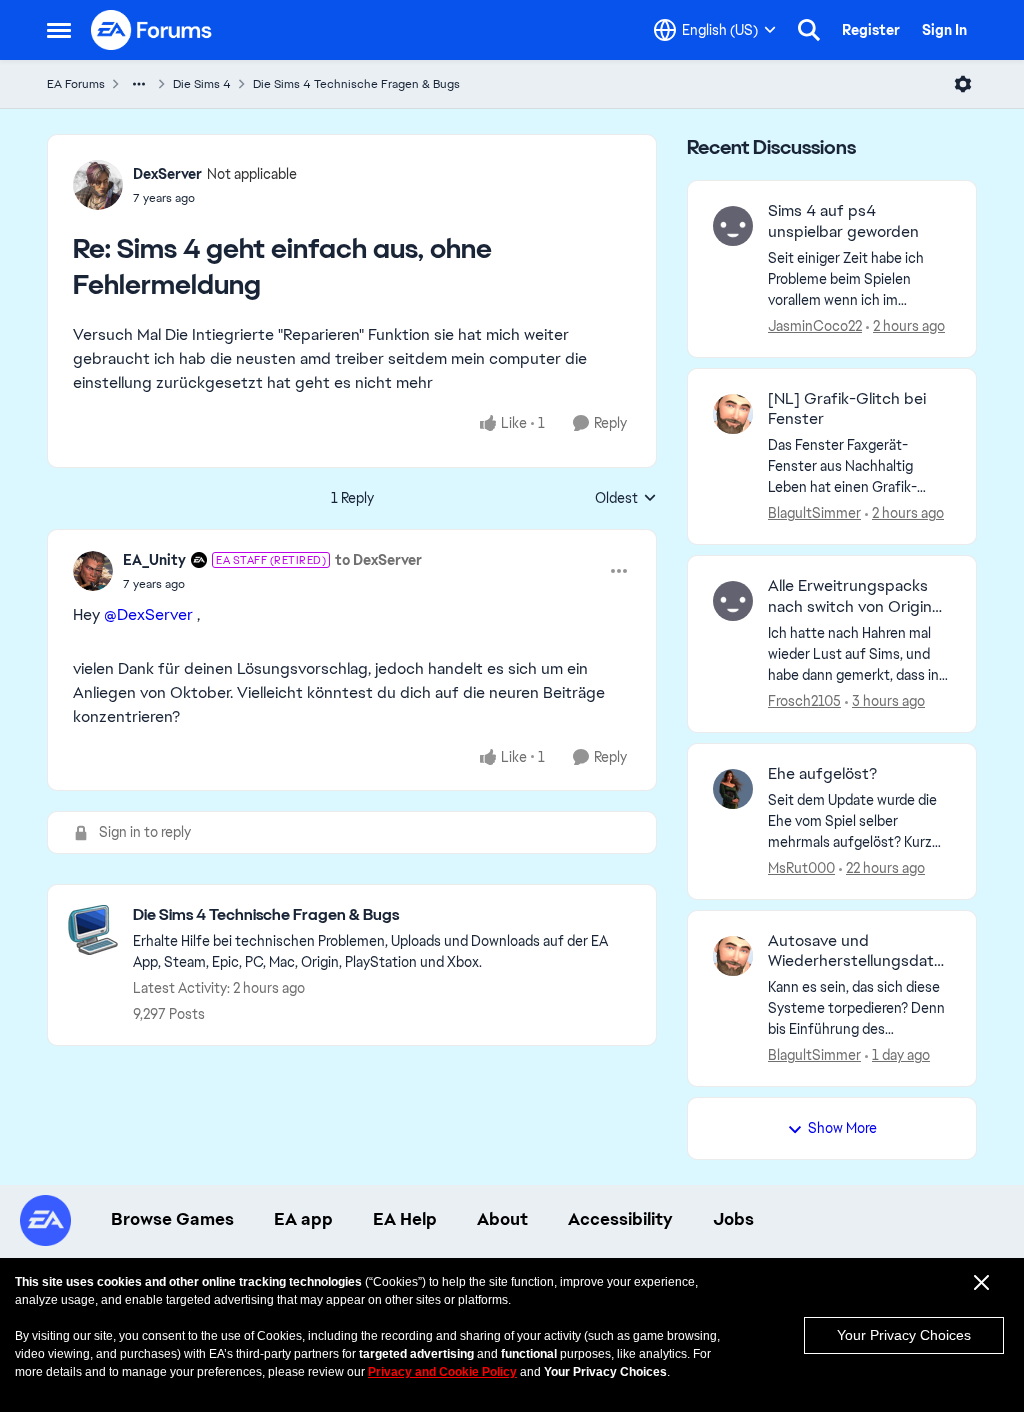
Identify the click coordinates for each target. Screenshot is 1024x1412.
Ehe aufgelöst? (822, 774)
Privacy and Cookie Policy (442, 1372)
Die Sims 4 (202, 84)
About (502, 1219)
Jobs (733, 1219)
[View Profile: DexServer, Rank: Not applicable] (98, 185)
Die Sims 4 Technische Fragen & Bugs (356, 84)
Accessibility (620, 1219)
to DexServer (378, 560)
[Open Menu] (963, 84)
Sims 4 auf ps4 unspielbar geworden (843, 221)
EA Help (405, 1219)
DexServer (167, 174)
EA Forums (76, 84)
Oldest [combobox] (626, 499)
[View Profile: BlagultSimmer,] (733, 414)
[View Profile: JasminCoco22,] (733, 226)
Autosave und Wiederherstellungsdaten (855, 952)
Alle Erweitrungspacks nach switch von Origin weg (850, 597)
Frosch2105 (804, 701)
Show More (842, 1128)
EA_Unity (154, 560)
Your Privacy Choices (904, 1335)
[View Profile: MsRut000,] (733, 789)
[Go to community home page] (152, 30)
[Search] (809, 30)
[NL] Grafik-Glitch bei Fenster (847, 409)
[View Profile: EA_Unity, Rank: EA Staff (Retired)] (93, 571)
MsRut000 (801, 868)
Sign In (944, 30)
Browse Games (172, 1219)
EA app (303, 1219)
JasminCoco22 (815, 326)
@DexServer (148, 614)
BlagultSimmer (814, 513)
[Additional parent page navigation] (139, 84)
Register (871, 30)
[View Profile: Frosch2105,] (733, 601)
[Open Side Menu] (59, 30)
